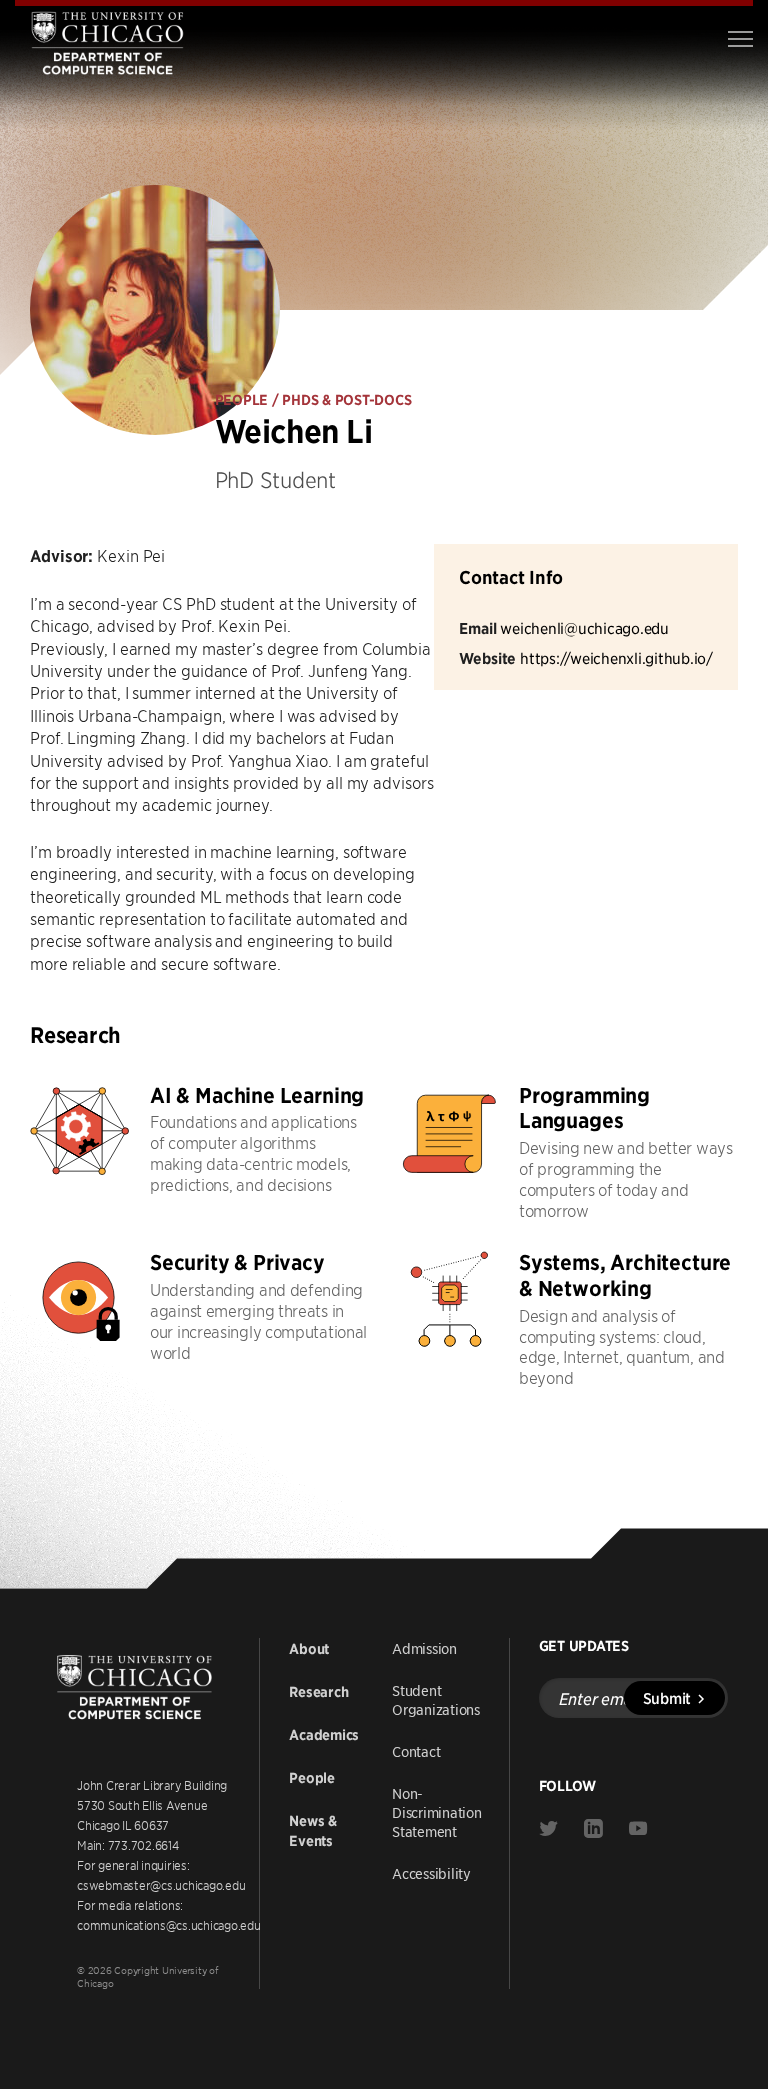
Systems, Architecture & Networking (625, 1275)
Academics (324, 1735)
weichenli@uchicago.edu (584, 627)
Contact (416, 1751)
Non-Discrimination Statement (437, 1812)
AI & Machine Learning (257, 1095)
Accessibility (431, 1873)
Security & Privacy (237, 1262)
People (312, 1778)
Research (318, 1692)
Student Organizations (436, 1699)
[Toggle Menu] (740, 39)
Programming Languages (584, 1108)
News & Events (313, 1831)
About (309, 1649)
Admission (424, 1648)
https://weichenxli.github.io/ (616, 657)
